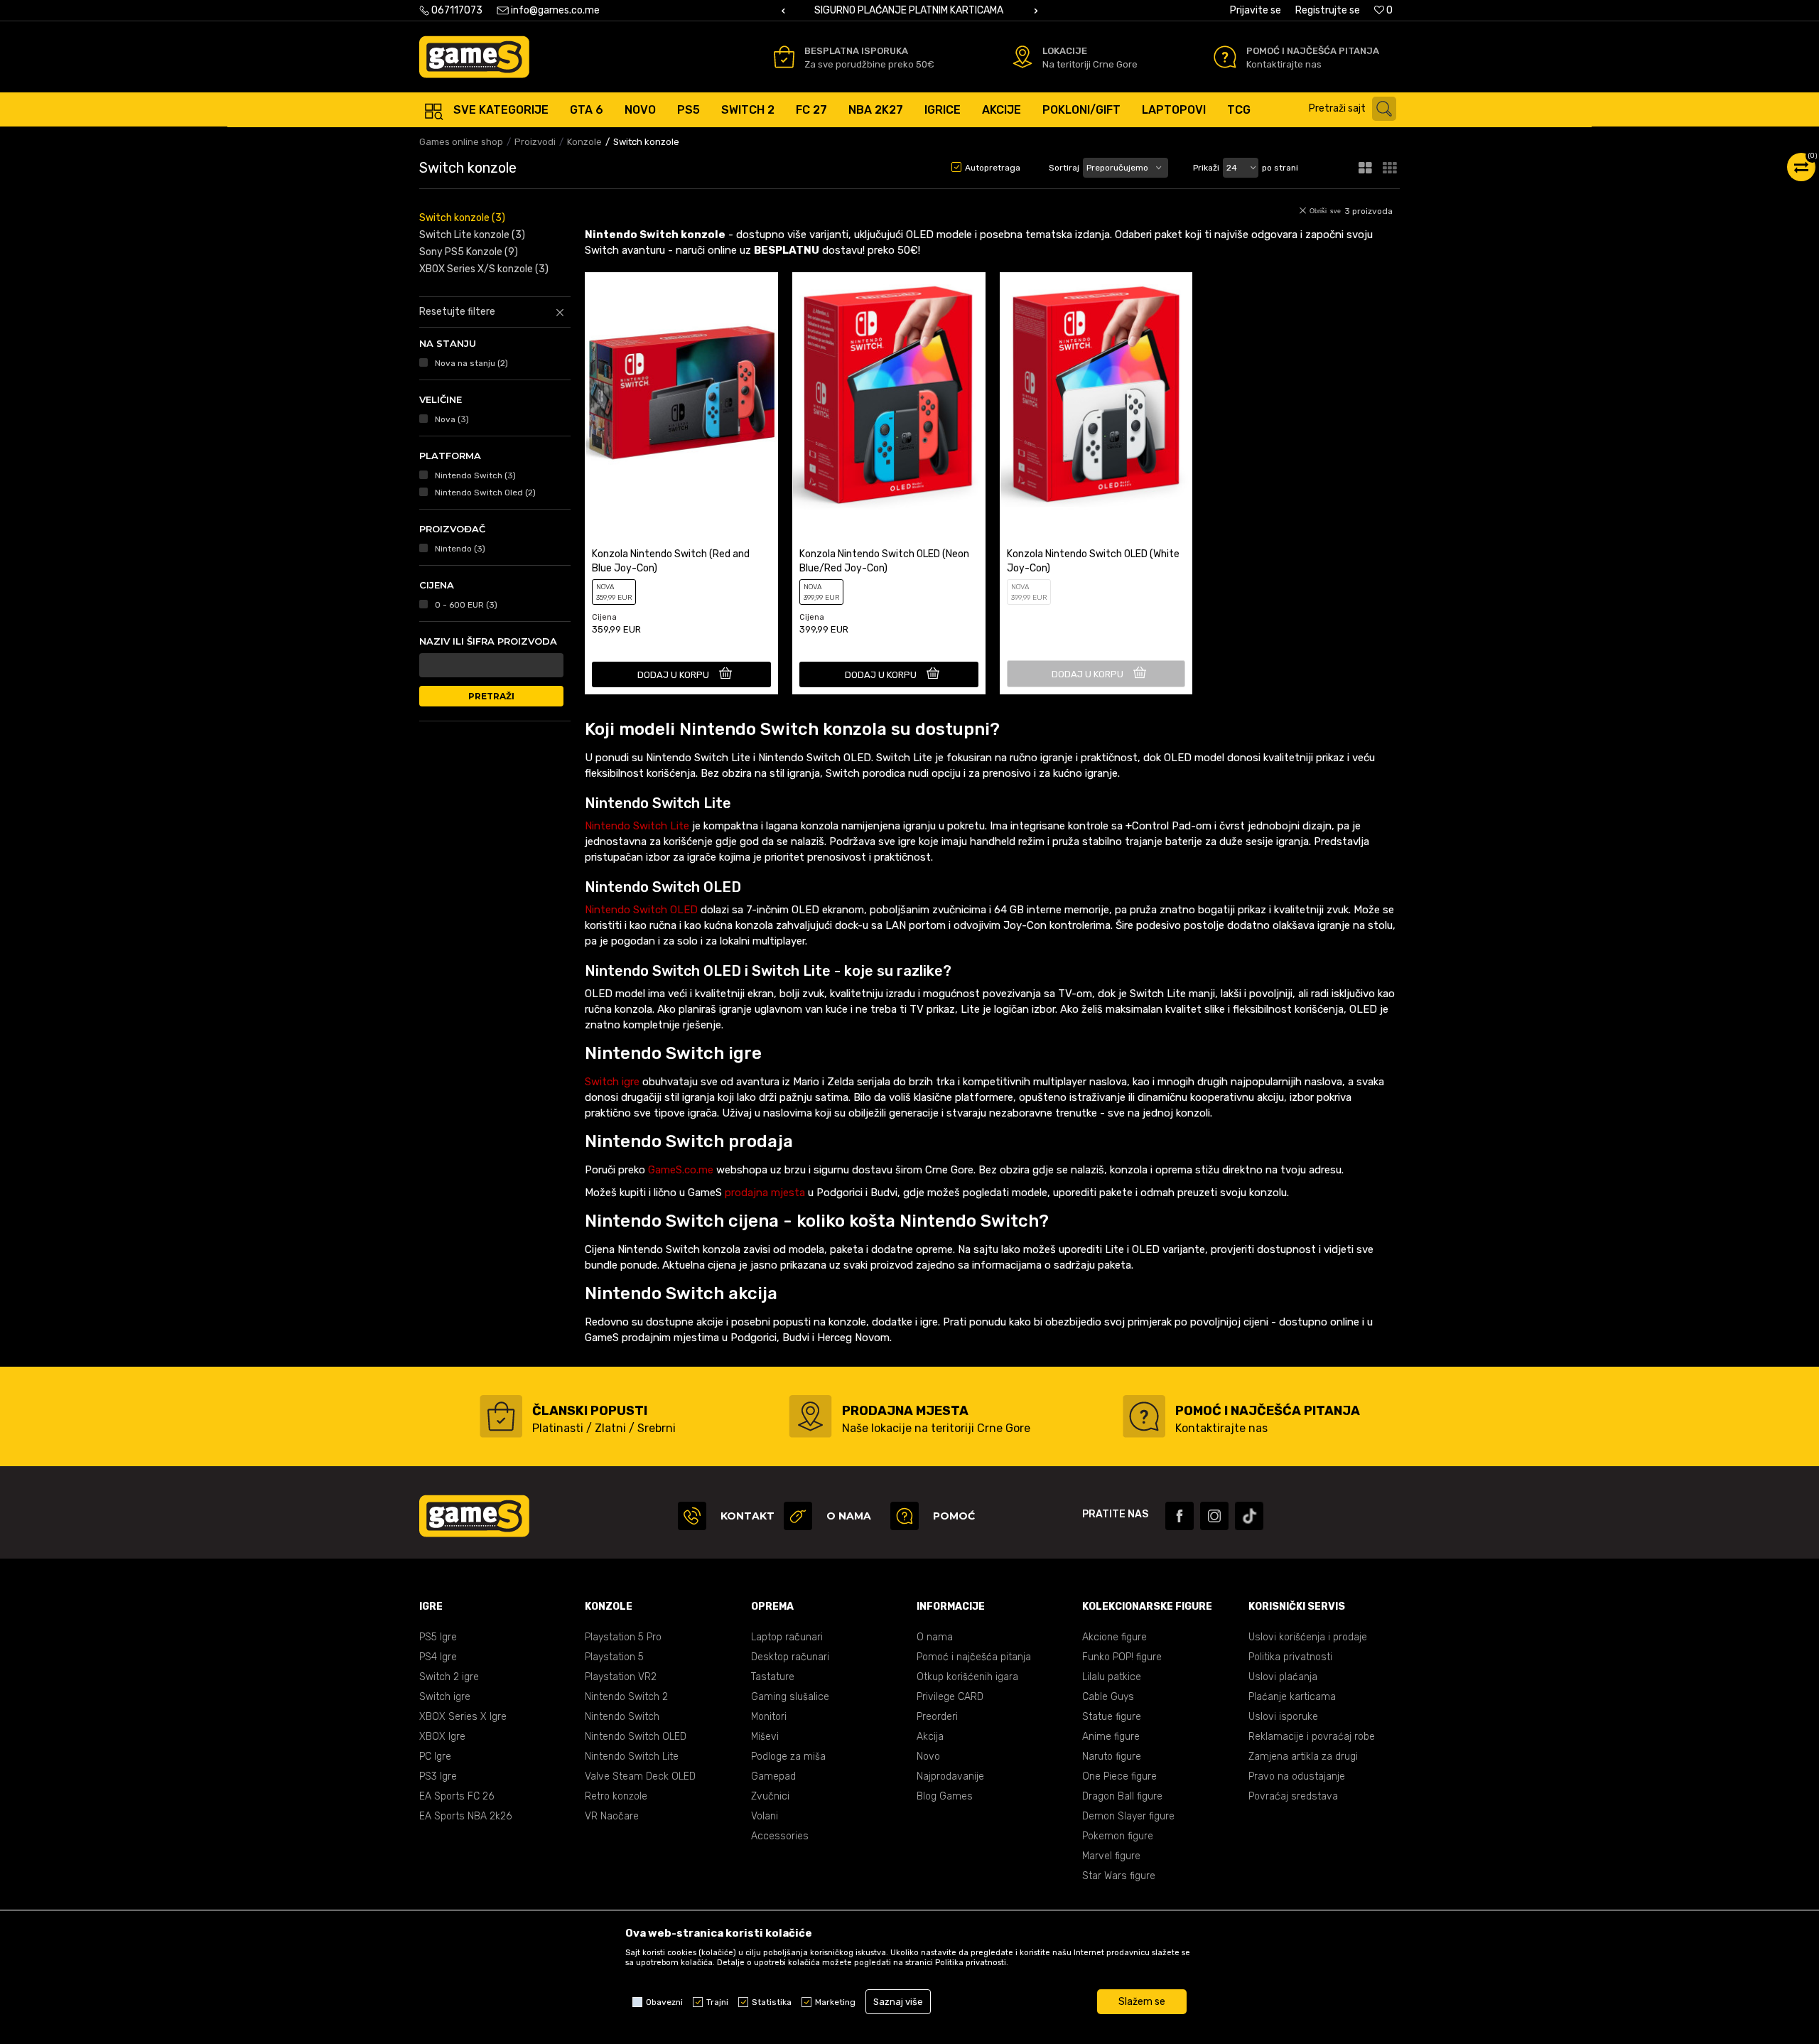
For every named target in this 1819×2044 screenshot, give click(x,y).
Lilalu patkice (1112, 1677)
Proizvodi (535, 142)
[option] (909, 11)
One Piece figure (1119, 1776)
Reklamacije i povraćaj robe (1312, 1737)
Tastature (773, 1677)
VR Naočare (612, 1816)
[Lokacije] (1022, 57)
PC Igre (435, 1757)
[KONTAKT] (692, 1516)
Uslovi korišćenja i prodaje (1308, 1637)
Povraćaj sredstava (1293, 1796)
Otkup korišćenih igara (967, 1677)
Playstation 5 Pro (623, 1637)
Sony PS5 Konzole (469, 252)
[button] (1356, 109)
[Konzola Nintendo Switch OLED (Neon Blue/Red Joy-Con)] (889, 393)
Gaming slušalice (790, 1697)
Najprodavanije (950, 1776)
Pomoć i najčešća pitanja (974, 1657)
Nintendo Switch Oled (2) (485, 493)
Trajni (717, 2002)
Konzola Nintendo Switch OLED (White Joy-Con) (1093, 561)
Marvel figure (1111, 1856)
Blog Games (945, 1796)
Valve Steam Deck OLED (640, 1776)
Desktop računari (790, 1657)
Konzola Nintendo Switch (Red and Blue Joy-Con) (671, 561)
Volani (765, 1816)
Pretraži (491, 696)
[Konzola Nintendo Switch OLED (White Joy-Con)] (1096, 393)
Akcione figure (1114, 1637)
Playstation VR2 (621, 1677)
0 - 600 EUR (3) (466, 605)
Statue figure (1112, 1717)
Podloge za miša (788, 1757)
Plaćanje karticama (1292, 1697)
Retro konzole (616, 1796)
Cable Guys (1108, 1697)
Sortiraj (1064, 168)
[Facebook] (1180, 1516)
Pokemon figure (1118, 1836)
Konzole (584, 142)
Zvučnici (770, 1796)
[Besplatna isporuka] (784, 57)
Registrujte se (1328, 10)
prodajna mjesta (765, 1193)
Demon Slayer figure (1128, 1816)
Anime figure (1111, 1737)
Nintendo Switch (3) (475, 475)
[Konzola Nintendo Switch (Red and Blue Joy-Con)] (681, 393)
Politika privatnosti (1290, 1657)
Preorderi (937, 1717)
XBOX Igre (442, 1737)
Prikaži (1206, 168)
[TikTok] (1249, 1516)
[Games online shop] (474, 57)
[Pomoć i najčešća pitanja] (1225, 57)
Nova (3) (452, 419)
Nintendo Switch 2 (626, 1697)
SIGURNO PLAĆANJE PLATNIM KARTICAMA (909, 10)
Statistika (772, 2002)
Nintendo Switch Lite (637, 826)
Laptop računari (787, 1637)
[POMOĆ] (905, 1516)
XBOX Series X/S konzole (484, 269)
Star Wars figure (1119, 1876)
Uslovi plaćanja (1283, 1677)
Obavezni (664, 2002)
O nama (935, 1637)
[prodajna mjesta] (810, 1416)
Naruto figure (1112, 1757)
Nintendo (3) (460, 549)
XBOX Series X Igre (463, 1717)
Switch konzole (462, 218)
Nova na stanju (471, 363)
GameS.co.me (681, 1170)
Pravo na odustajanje (1297, 1776)
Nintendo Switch (622, 1717)
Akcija (930, 1737)
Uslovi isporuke (1283, 1717)
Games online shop (461, 142)
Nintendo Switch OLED (641, 910)
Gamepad (773, 1776)
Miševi (765, 1737)
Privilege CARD (950, 1697)
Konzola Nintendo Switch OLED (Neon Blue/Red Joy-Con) (884, 561)
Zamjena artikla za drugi (1303, 1757)
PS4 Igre (438, 1657)
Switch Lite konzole (472, 235)
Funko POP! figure (1122, 1657)
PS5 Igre (438, 1637)
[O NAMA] (798, 1516)
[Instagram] (1214, 1516)
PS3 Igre (438, 1776)
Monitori (769, 1717)
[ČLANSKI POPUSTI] (501, 1416)
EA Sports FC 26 (457, 1796)
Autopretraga (993, 168)
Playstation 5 (614, 1657)
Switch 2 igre (449, 1677)
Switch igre (612, 1082)
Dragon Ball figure (1122, 1796)
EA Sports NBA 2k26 (465, 1816)
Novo (928, 1757)
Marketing (835, 2002)
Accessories (780, 1836)
